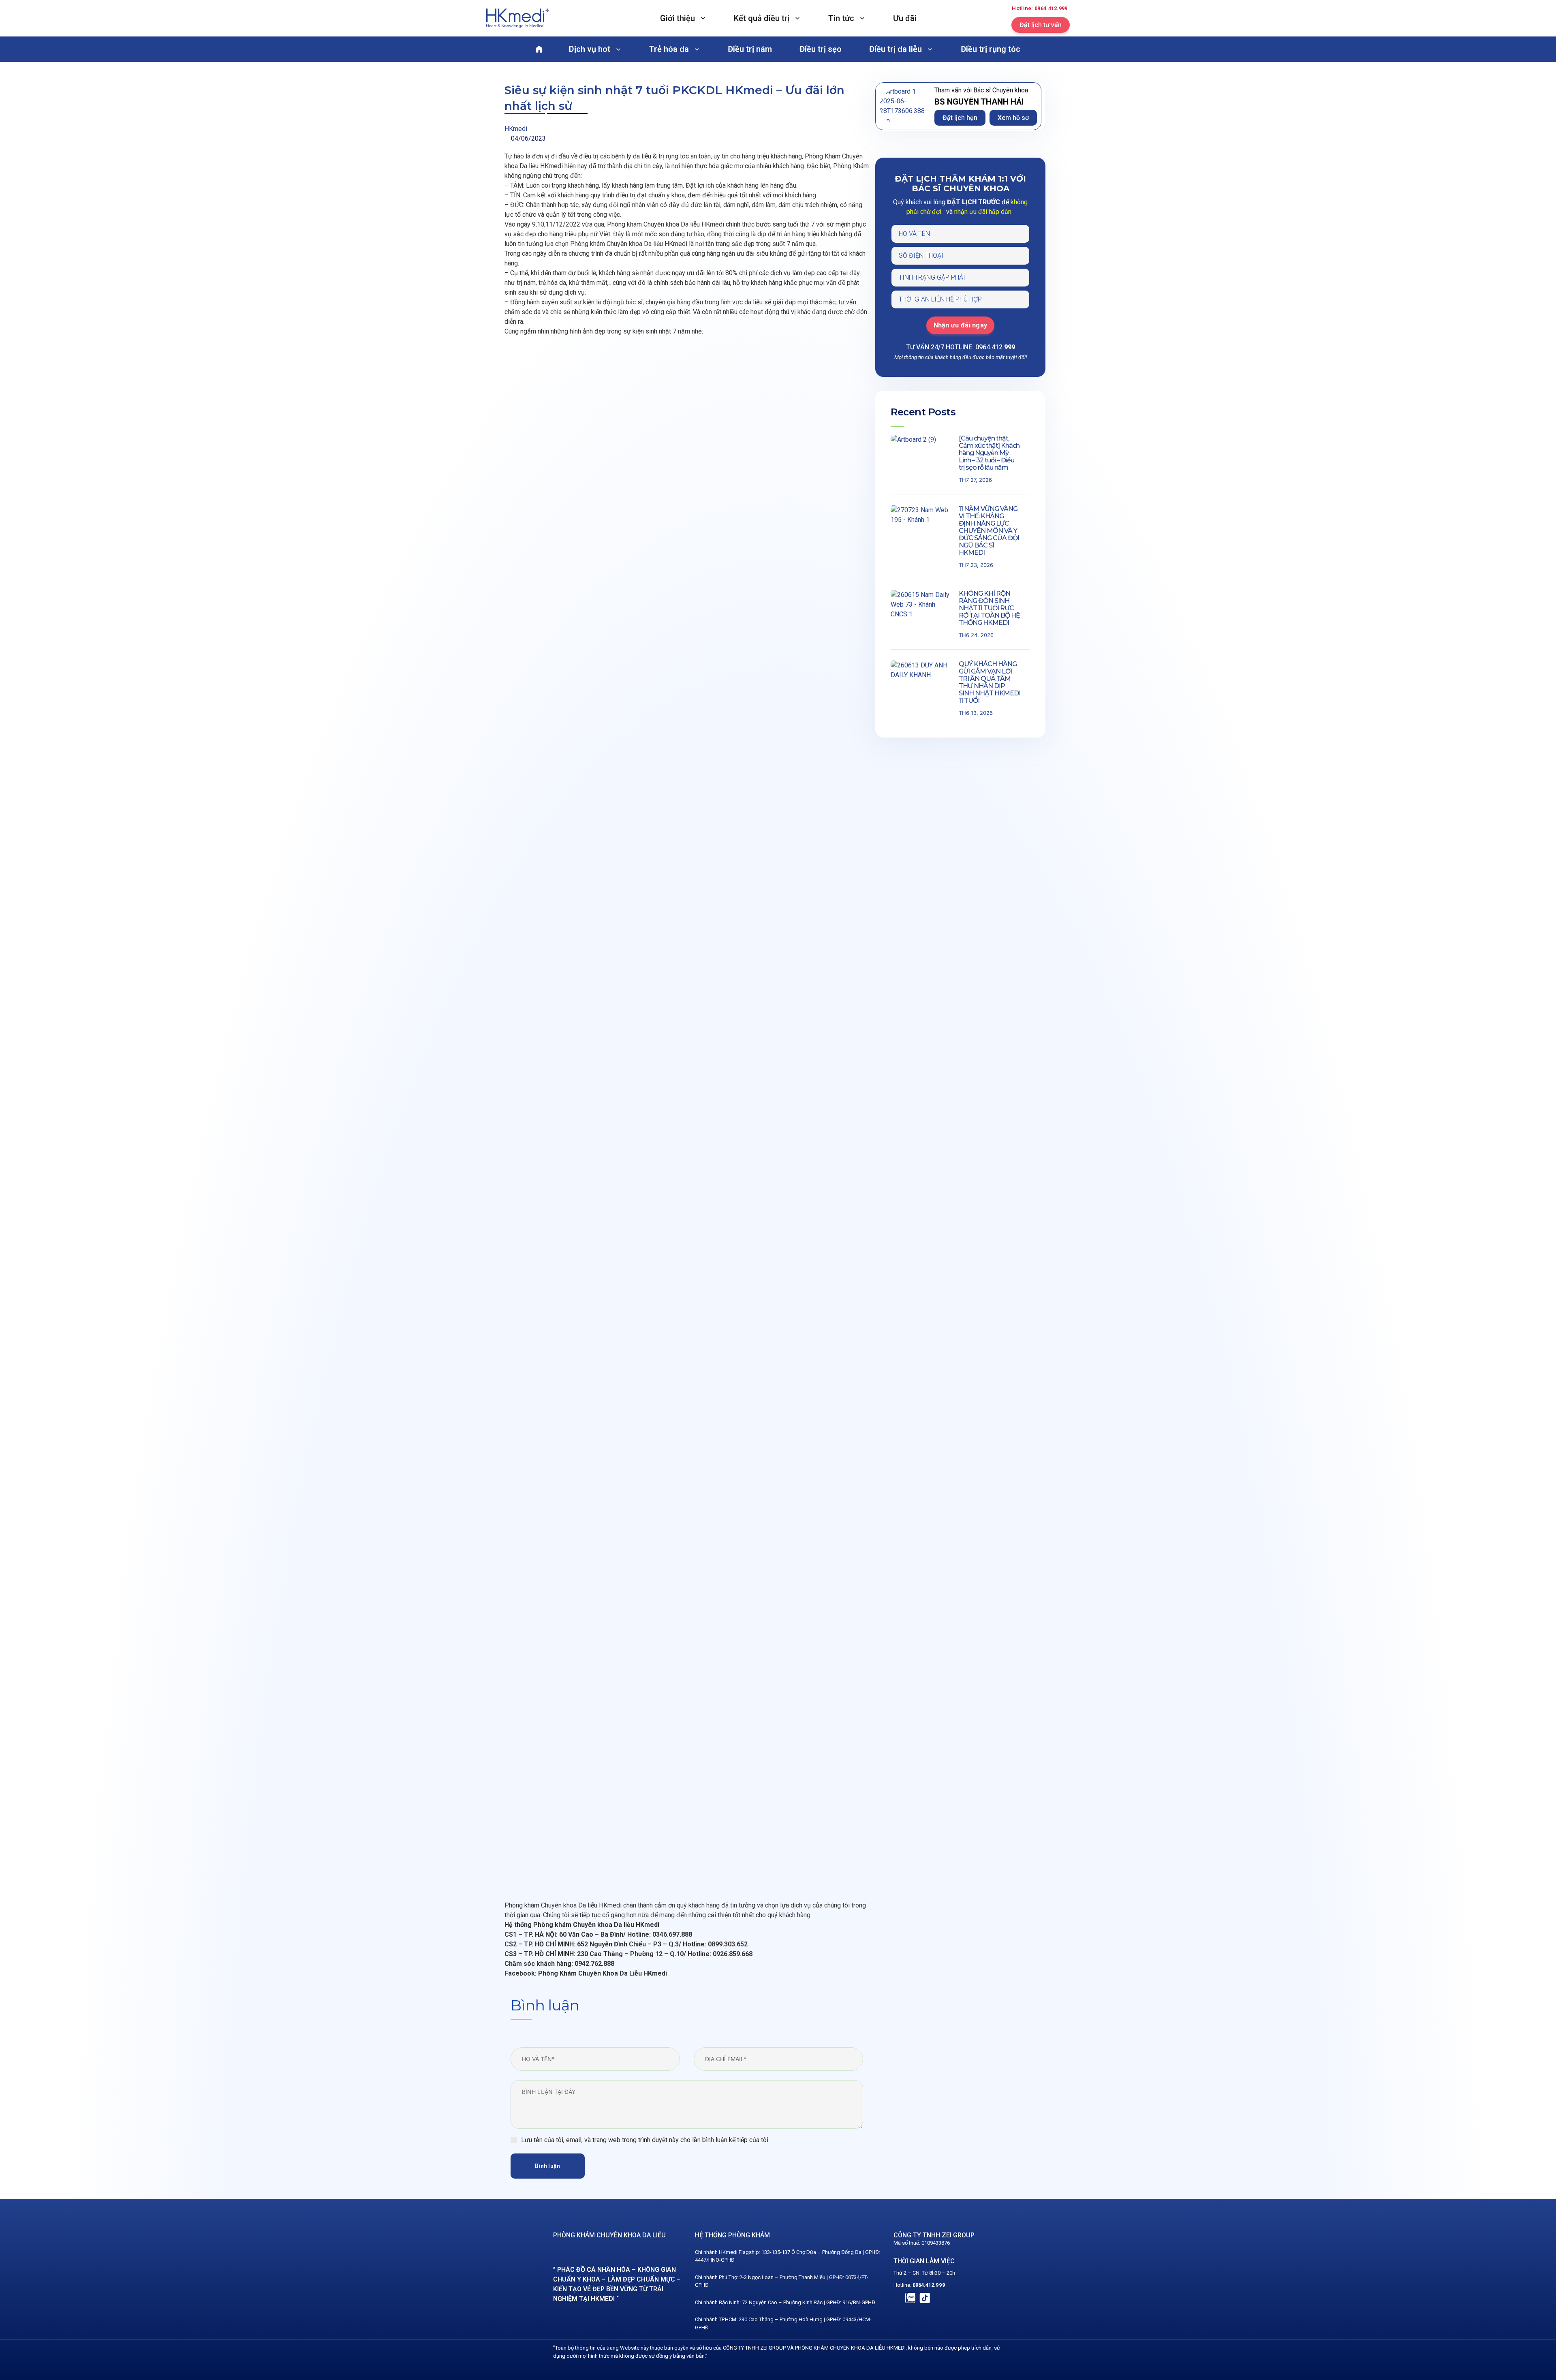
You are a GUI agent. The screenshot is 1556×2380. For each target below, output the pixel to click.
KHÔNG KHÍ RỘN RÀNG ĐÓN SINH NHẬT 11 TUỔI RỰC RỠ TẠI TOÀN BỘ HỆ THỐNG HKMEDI (989, 608)
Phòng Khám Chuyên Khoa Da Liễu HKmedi (602, 1973)
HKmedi (516, 129)
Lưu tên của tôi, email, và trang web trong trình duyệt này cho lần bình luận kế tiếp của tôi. (645, 2140)
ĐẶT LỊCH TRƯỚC (974, 202)
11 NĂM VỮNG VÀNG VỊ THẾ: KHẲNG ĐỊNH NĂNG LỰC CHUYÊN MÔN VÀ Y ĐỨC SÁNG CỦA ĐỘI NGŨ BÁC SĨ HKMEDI (989, 531)
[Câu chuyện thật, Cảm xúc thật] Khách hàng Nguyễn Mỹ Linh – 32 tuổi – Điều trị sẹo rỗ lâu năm (989, 453)
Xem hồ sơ (1013, 118)
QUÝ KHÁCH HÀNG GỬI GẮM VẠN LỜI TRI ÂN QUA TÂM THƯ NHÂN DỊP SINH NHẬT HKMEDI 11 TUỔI (990, 682)
